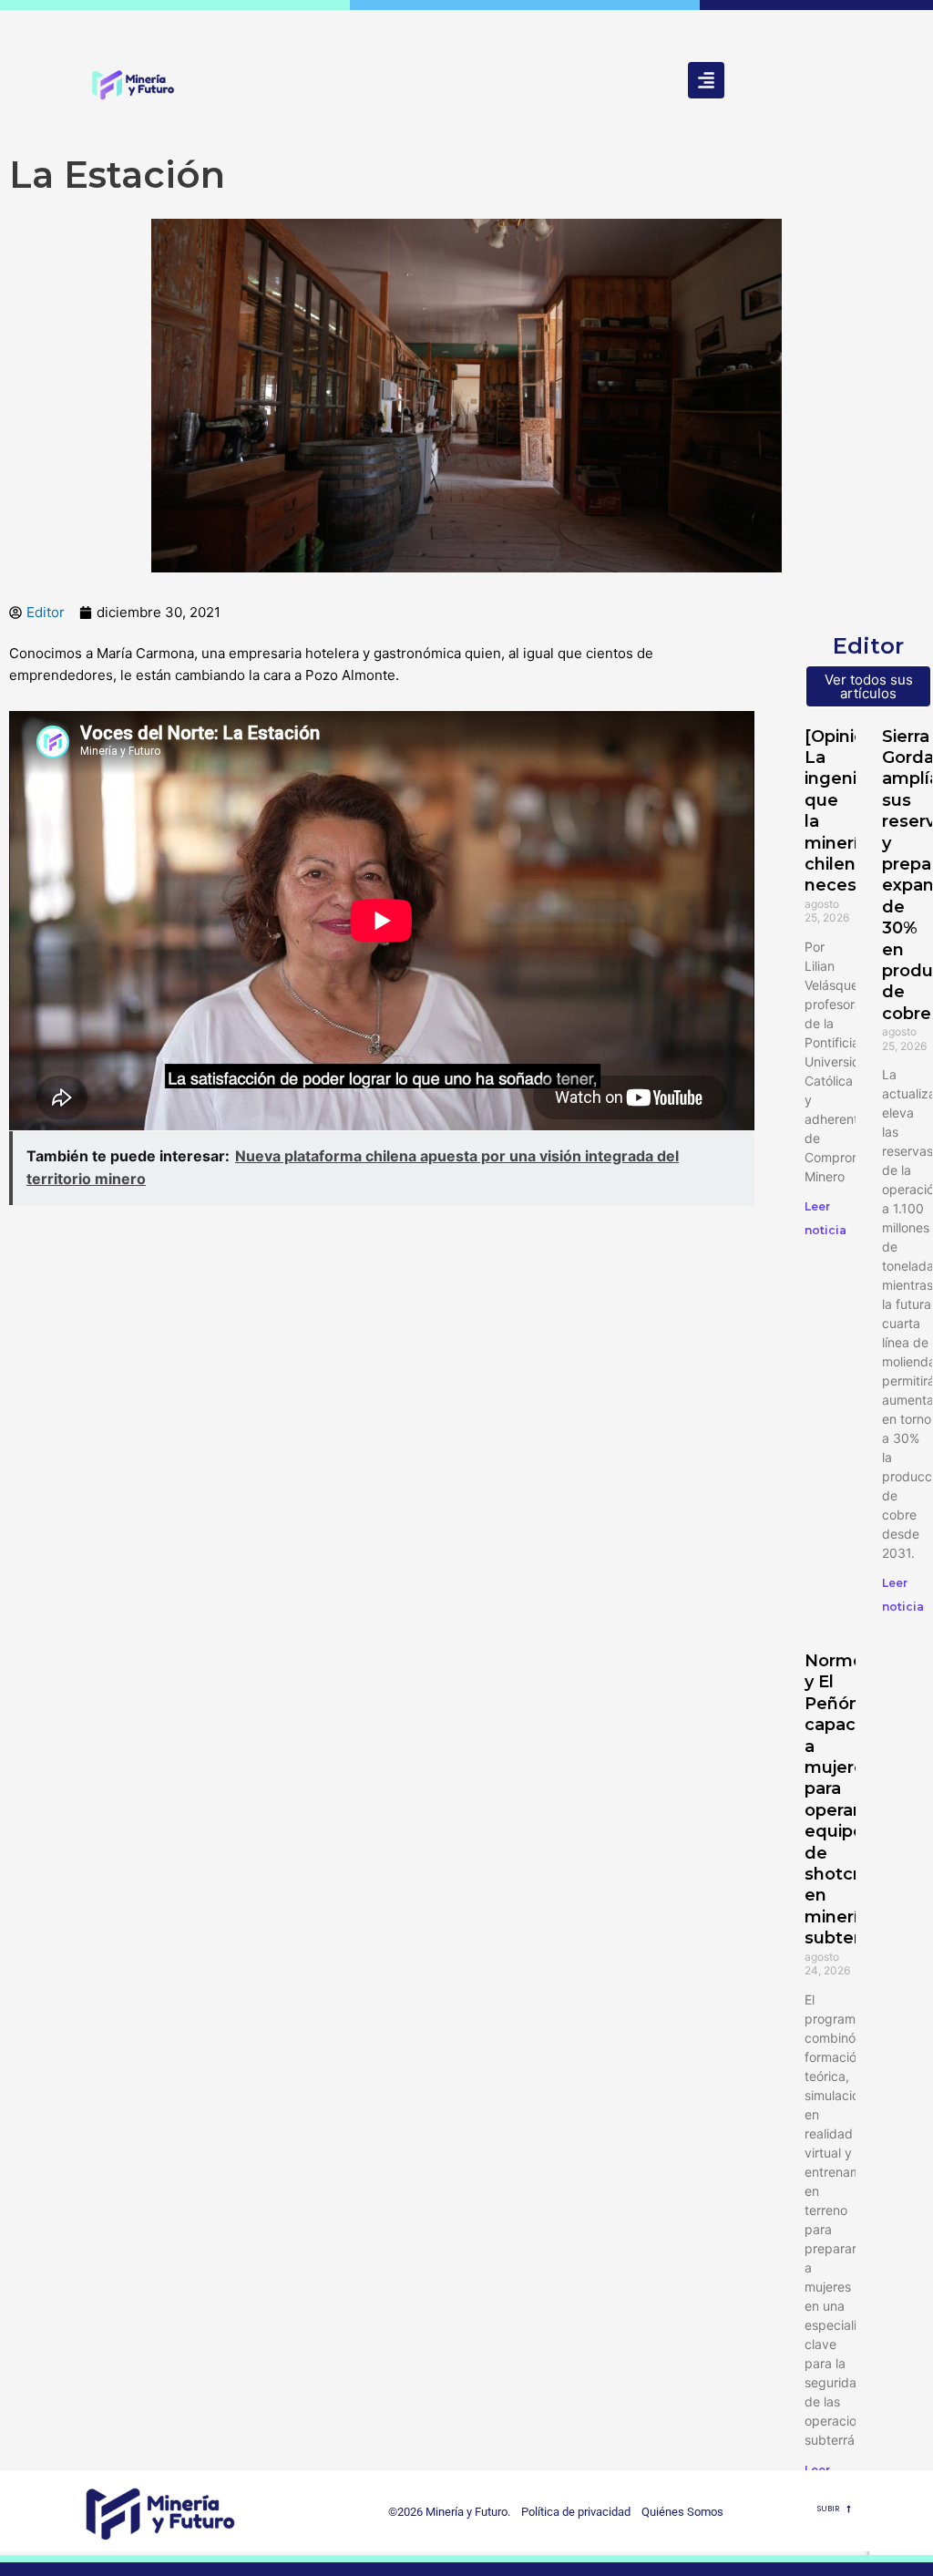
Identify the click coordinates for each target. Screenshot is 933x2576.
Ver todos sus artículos (869, 686)
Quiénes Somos (682, 2512)
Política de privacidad (572, 2512)
